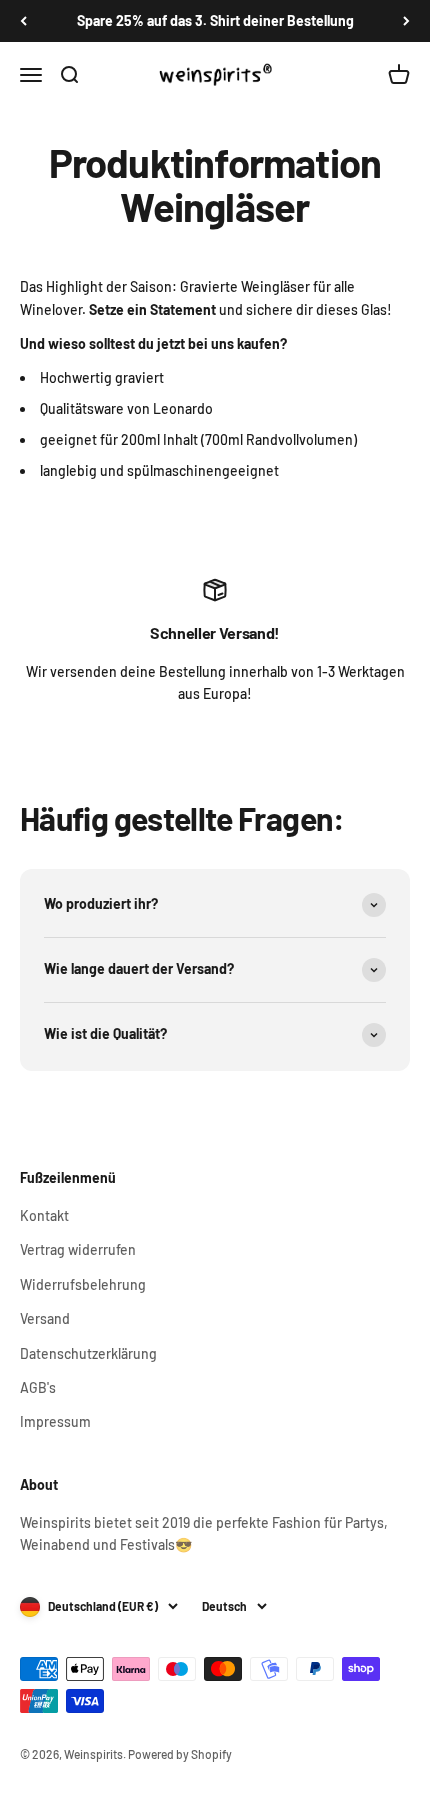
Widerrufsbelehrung (83, 1284)
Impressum (55, 1421)
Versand (45, 1318)
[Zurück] (23, 21)
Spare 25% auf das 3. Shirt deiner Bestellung (215, 20)
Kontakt (44, 1215)
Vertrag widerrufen (78, 1249)
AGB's (38, 1387)
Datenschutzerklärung (88, 1353)
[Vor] (406, 21)
